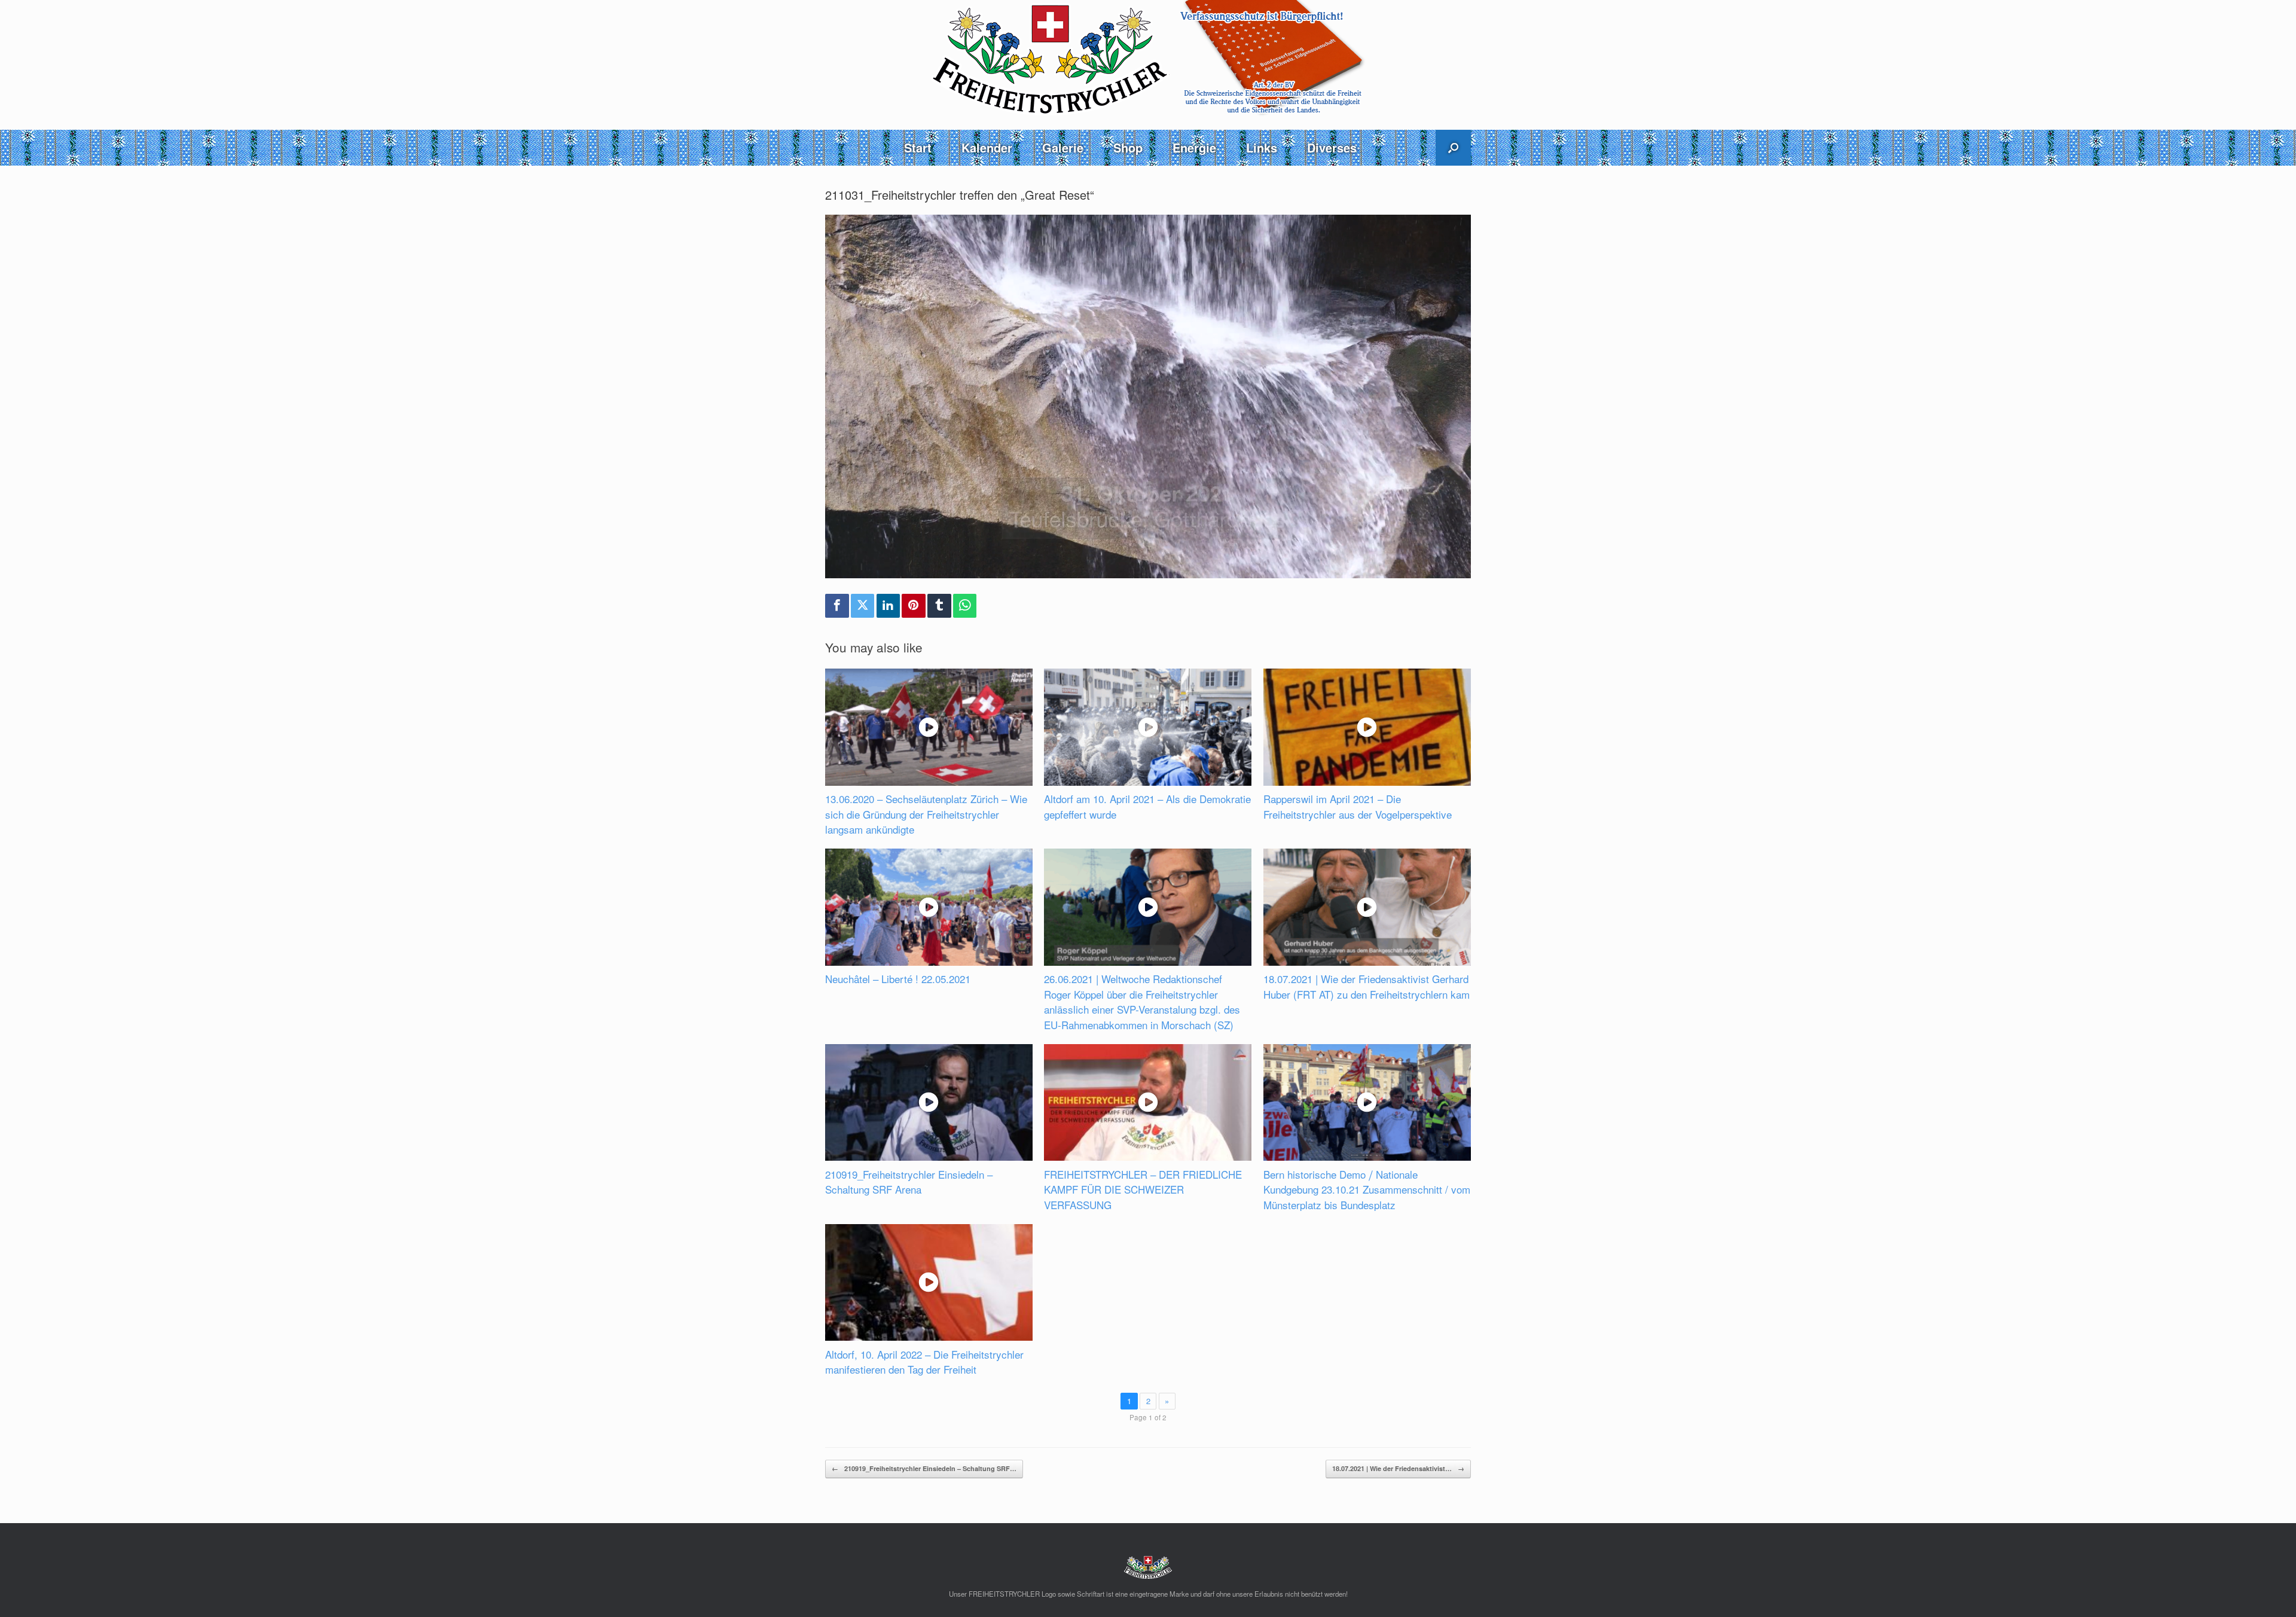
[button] (1453, 148)
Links (1262, 147)
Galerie (1063, 147)
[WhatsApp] (965, 606)
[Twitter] (863, 606)
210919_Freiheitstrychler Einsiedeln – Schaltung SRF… (924, 1468)
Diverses (1332, 147)
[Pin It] (914, 606)
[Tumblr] (939, 606)
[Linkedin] (889, 606)
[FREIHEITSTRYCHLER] (1148, 58)
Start (918, 147)
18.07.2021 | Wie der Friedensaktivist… (1398, 1468)
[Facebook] (837, 606)
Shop (1128, 147)
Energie (1194, 147)
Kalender (987, 147)
